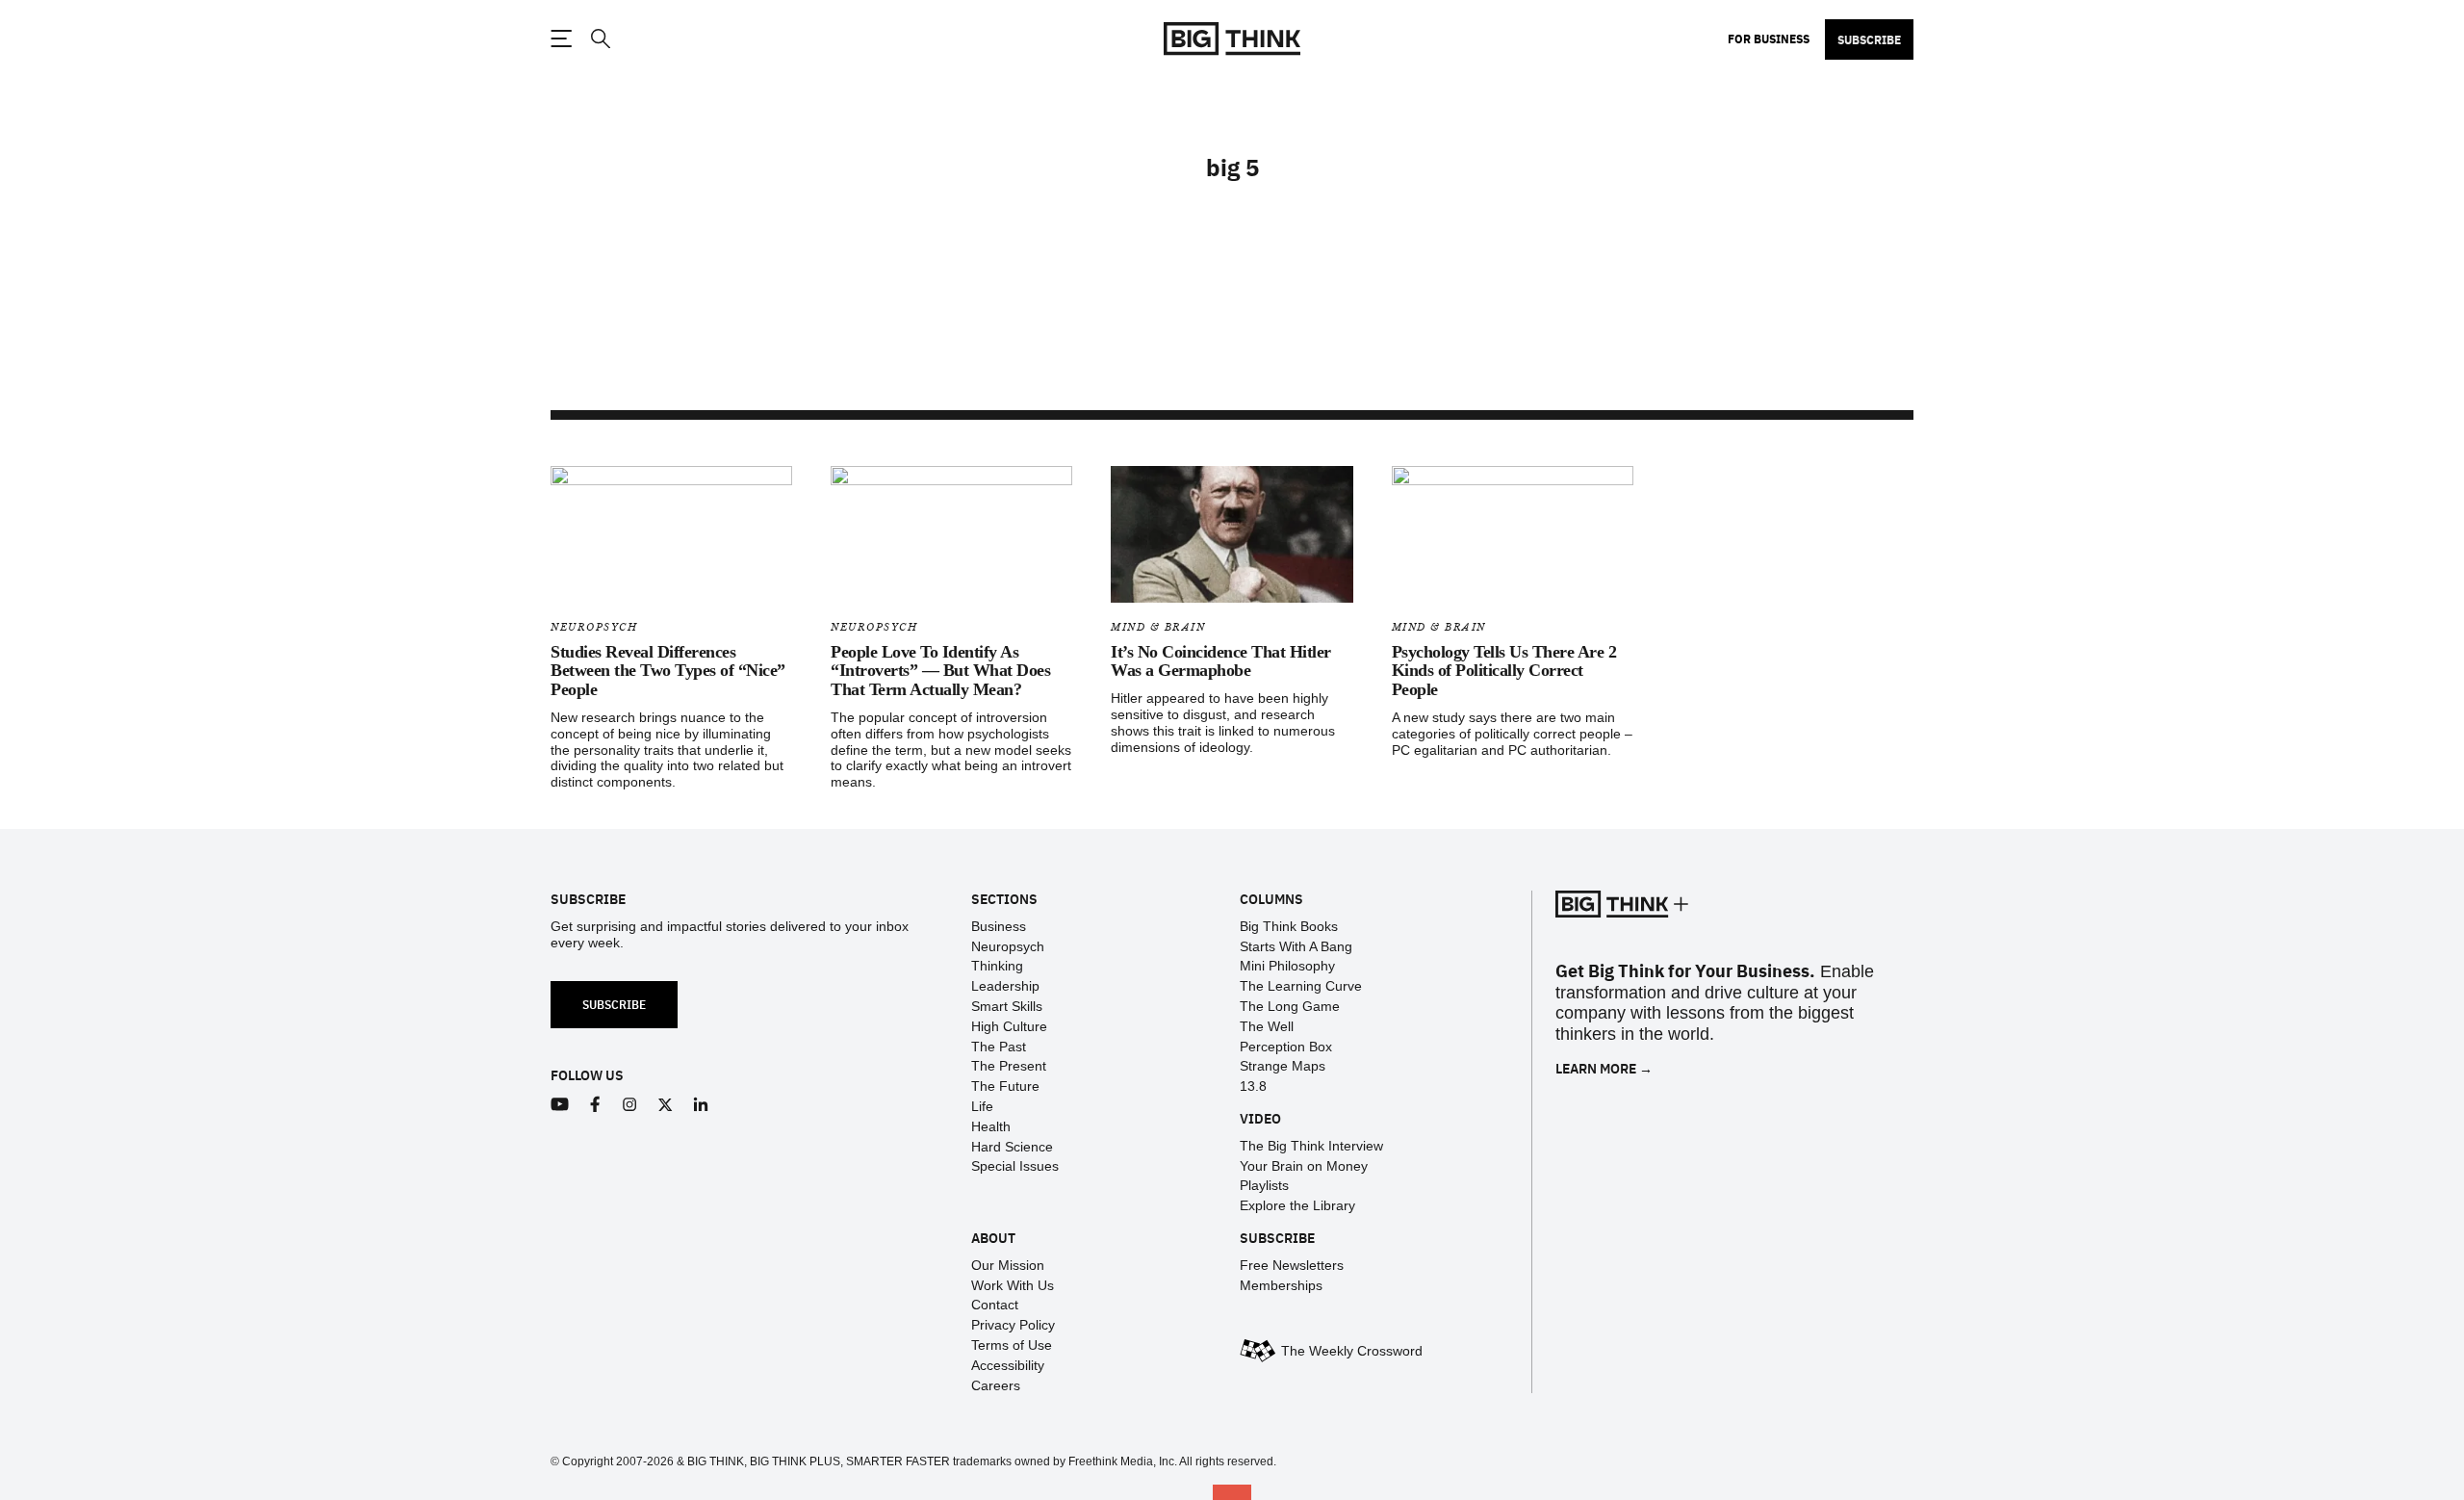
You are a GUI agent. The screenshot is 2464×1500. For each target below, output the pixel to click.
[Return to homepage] (1232, 39)
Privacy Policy (1013, 1325)
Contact (995, 1305)
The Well (1267, 1026)
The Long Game (1290, 1006)
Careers (996, 1385)
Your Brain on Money (1304, 1166)
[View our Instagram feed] (630, 1105)
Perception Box (1286, 1047)
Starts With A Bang (1296, 946)
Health (991, 1126)
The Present (1009, 1066)
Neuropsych (594, 627)
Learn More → (1604, 1068)
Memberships (1281, 1285)
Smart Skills (1007, 1006)
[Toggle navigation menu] (561, 39)
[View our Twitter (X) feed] (666, 1105)
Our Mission (1008, 1265)
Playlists (1264, 1185)
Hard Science (1012, 1147)
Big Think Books (1289, 926)
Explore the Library (1297, 1205)
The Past (999, 1047)
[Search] (600, 39)
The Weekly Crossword (1352, 1351)
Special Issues (1015, 1166)
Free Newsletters (1292, 1265)
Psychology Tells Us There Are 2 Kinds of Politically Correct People (1504, 671)
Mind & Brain (1158, 627)
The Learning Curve (1301, 986)
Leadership (1005, 986)
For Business (1769, 39)
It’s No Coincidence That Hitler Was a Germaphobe (1221, 661)
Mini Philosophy (1287, 966)
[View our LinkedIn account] (701, 1105)
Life (982, 1106)
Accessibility (1008, 1365)
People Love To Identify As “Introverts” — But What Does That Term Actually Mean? (940, 671)
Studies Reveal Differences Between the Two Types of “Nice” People (668, 671)
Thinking (997, 966)
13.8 (1253, 1086)
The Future (1005, 1086)
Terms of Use (1012, 1345)
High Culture (1009, 1026)
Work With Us (1013, 1285)
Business (999, 926)
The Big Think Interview (1311, 1146)
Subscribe (1869, 39)
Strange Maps (1283, 1066)
